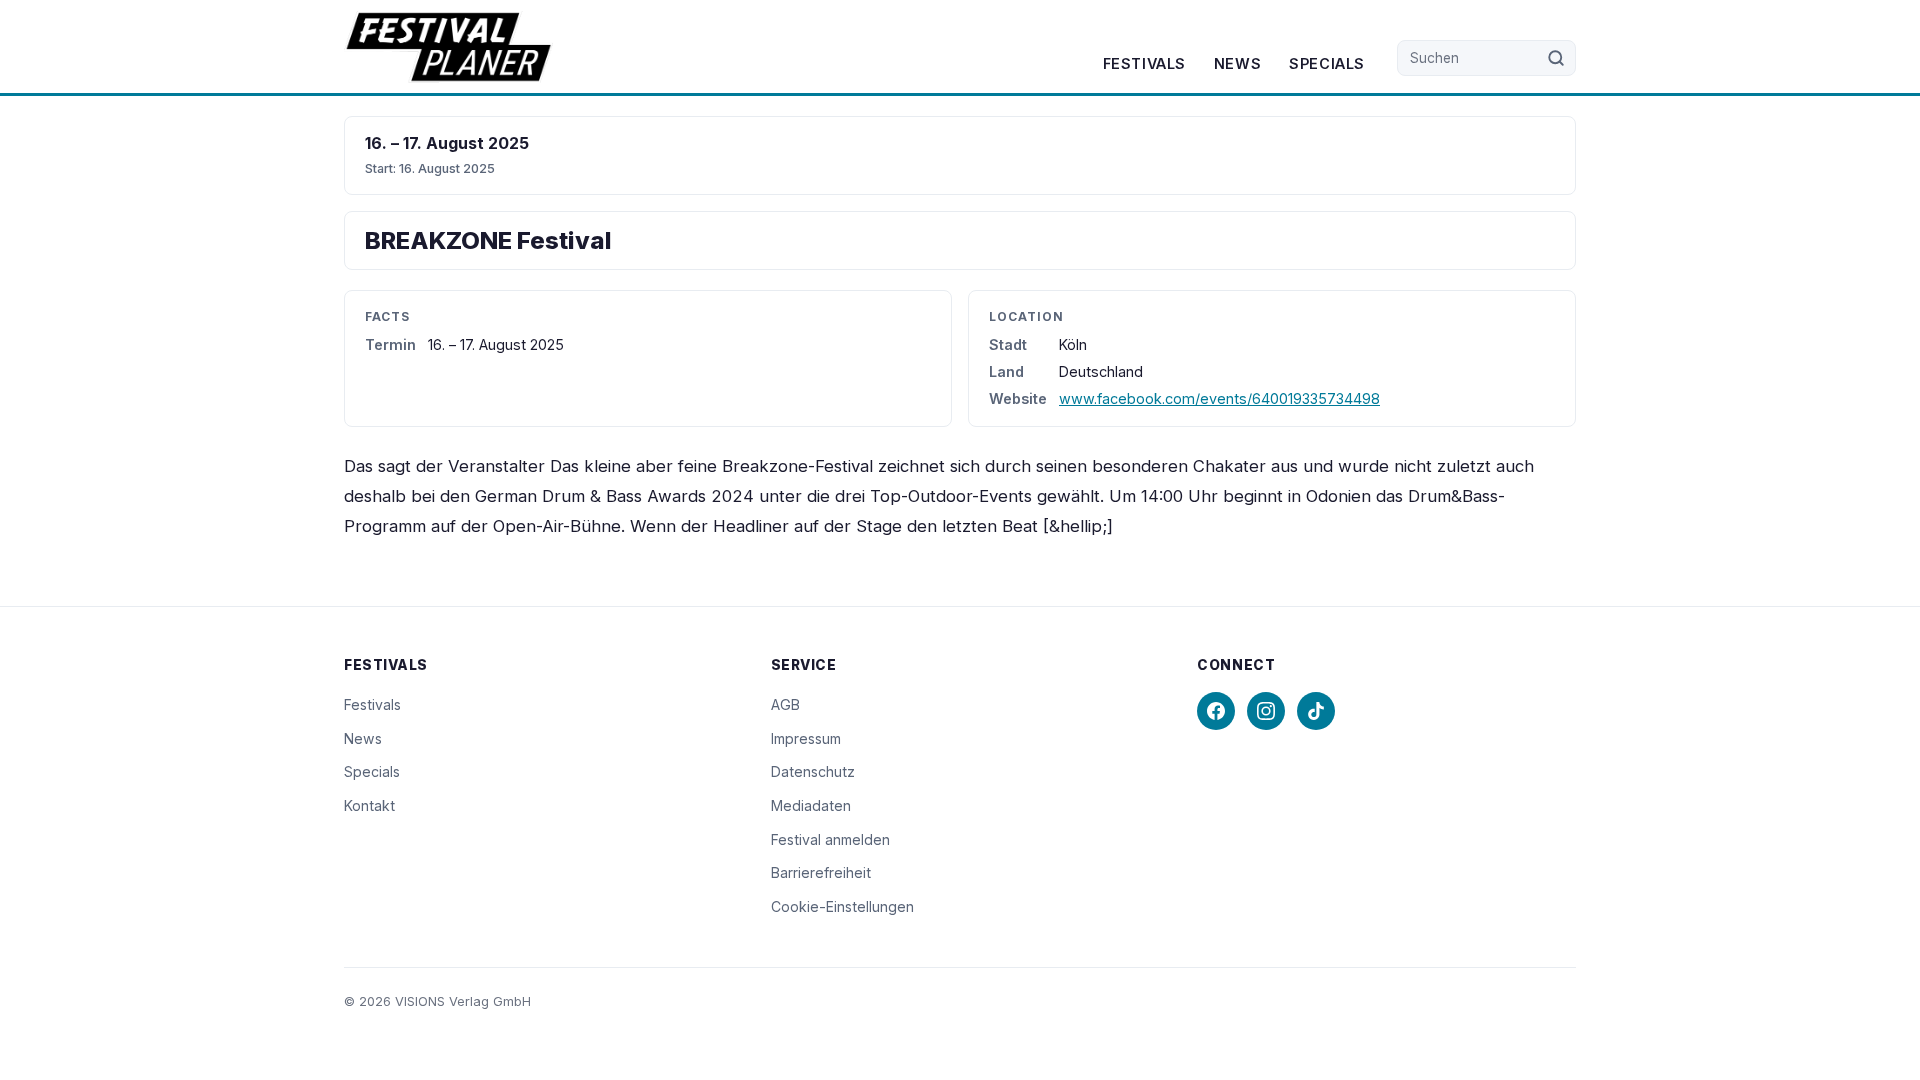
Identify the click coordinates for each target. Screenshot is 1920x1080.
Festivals (1144, 63)
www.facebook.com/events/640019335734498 (1219, 398)
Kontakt (369, 805)
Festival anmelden (830, 839)
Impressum (806, 738)
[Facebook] (1216, 711)
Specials (1327, 63)
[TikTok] (1316, 711)
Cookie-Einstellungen (842, 906)
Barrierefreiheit (821, 872)
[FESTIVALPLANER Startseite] (448, 47)
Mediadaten (811, 805)
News (1237, 63)
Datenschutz (813, 771)
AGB (785, 704)
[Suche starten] (1556, 58)
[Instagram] (1266, 711)
